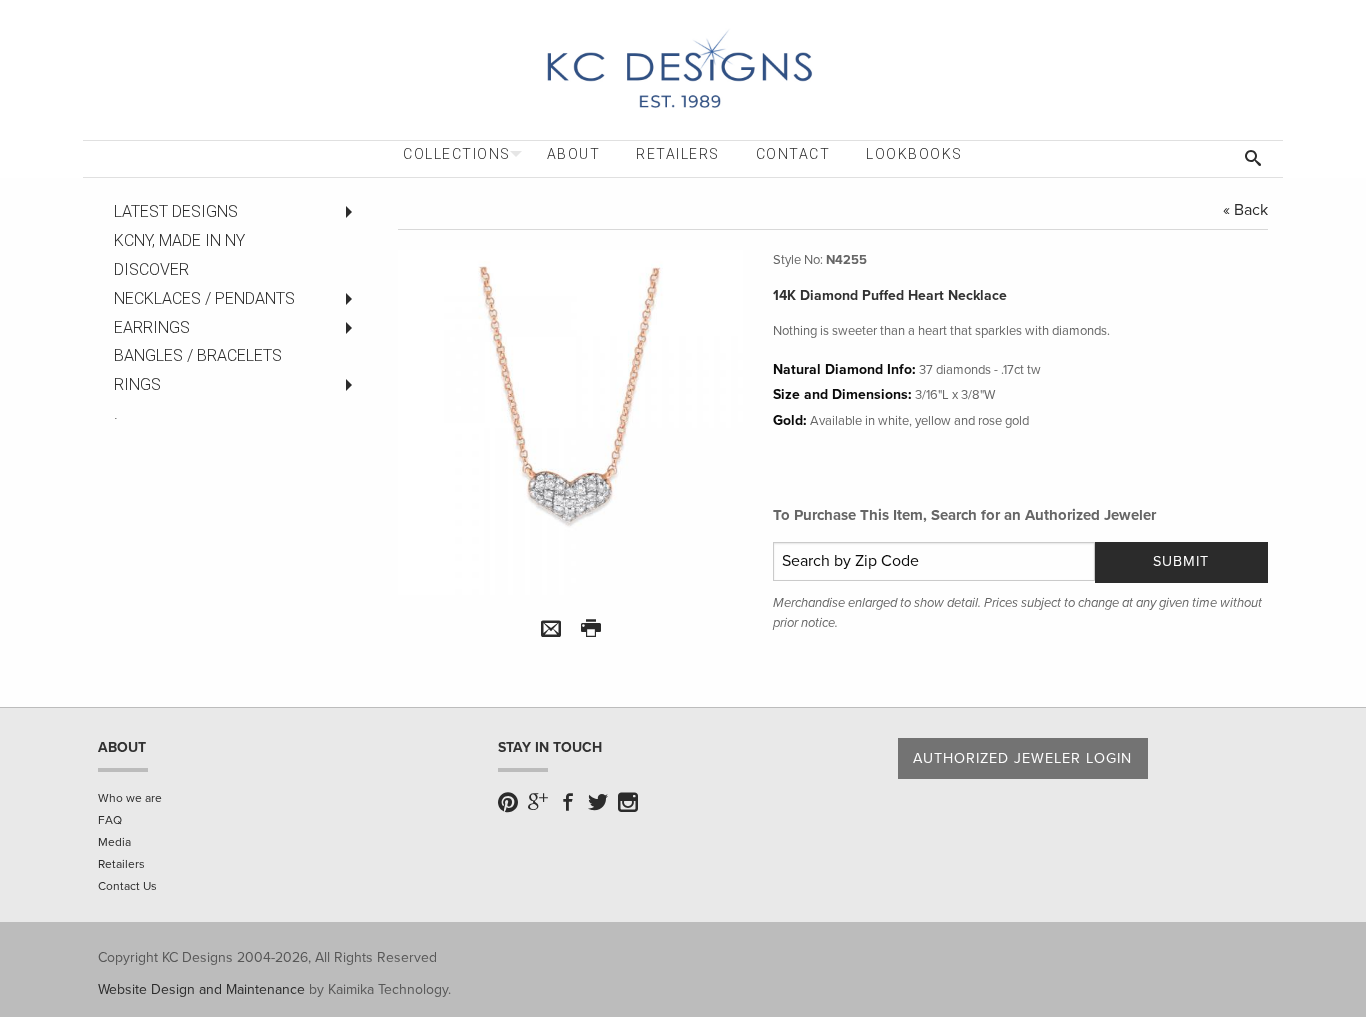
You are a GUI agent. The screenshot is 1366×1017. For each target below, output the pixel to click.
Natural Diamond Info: (844, 369)
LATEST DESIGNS (176, 211)
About (574, 154)
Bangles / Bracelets (198, 355)
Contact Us (127, 886)
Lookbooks (914, 154)
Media (114, 842)
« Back (1245, 210)
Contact (793, 154)
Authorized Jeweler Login (1022, 758)
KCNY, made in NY (179, 240)
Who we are (130, 798)
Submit (1181, 561)
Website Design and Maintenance (201, 989)
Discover (151, 269)
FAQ (110, 820)
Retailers (678, 154)
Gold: (790, 420)
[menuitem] (457, 154)
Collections (457, 154)
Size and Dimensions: (842, 394)
